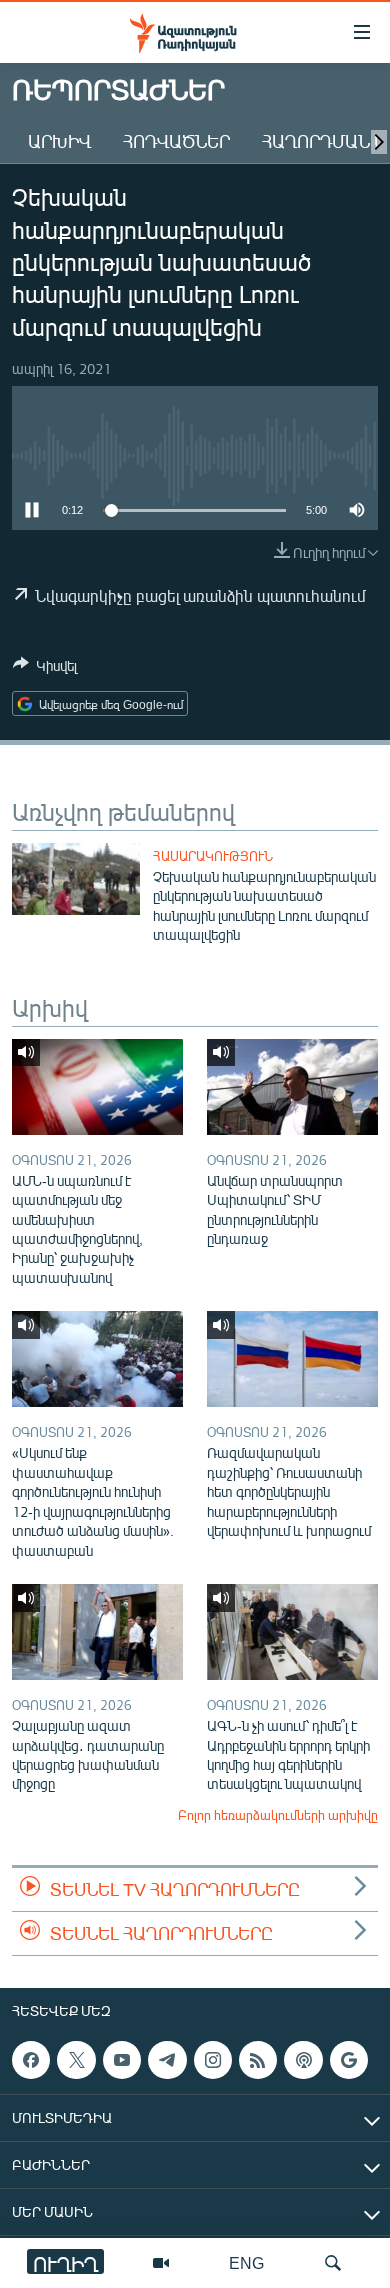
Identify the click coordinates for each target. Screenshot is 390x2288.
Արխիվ (59, 141)
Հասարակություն (213, 856)
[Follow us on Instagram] (213, 2060)
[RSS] (258, 2060)
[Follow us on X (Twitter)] (76, 2060)
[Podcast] (303, 2060)
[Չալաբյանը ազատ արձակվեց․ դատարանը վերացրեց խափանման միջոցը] (97, 1632)
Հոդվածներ (176, 141)
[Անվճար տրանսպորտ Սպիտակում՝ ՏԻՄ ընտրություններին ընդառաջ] (292, 1087)
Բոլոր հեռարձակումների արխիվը (278, 1815)
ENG (246, 2262)
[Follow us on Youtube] (122, 2060)
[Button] (45, 669)
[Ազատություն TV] (161, 2263)
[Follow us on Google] (349, 2060)
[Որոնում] (333, 2263)
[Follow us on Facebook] (31, 2060)
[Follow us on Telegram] (167, 2060)
